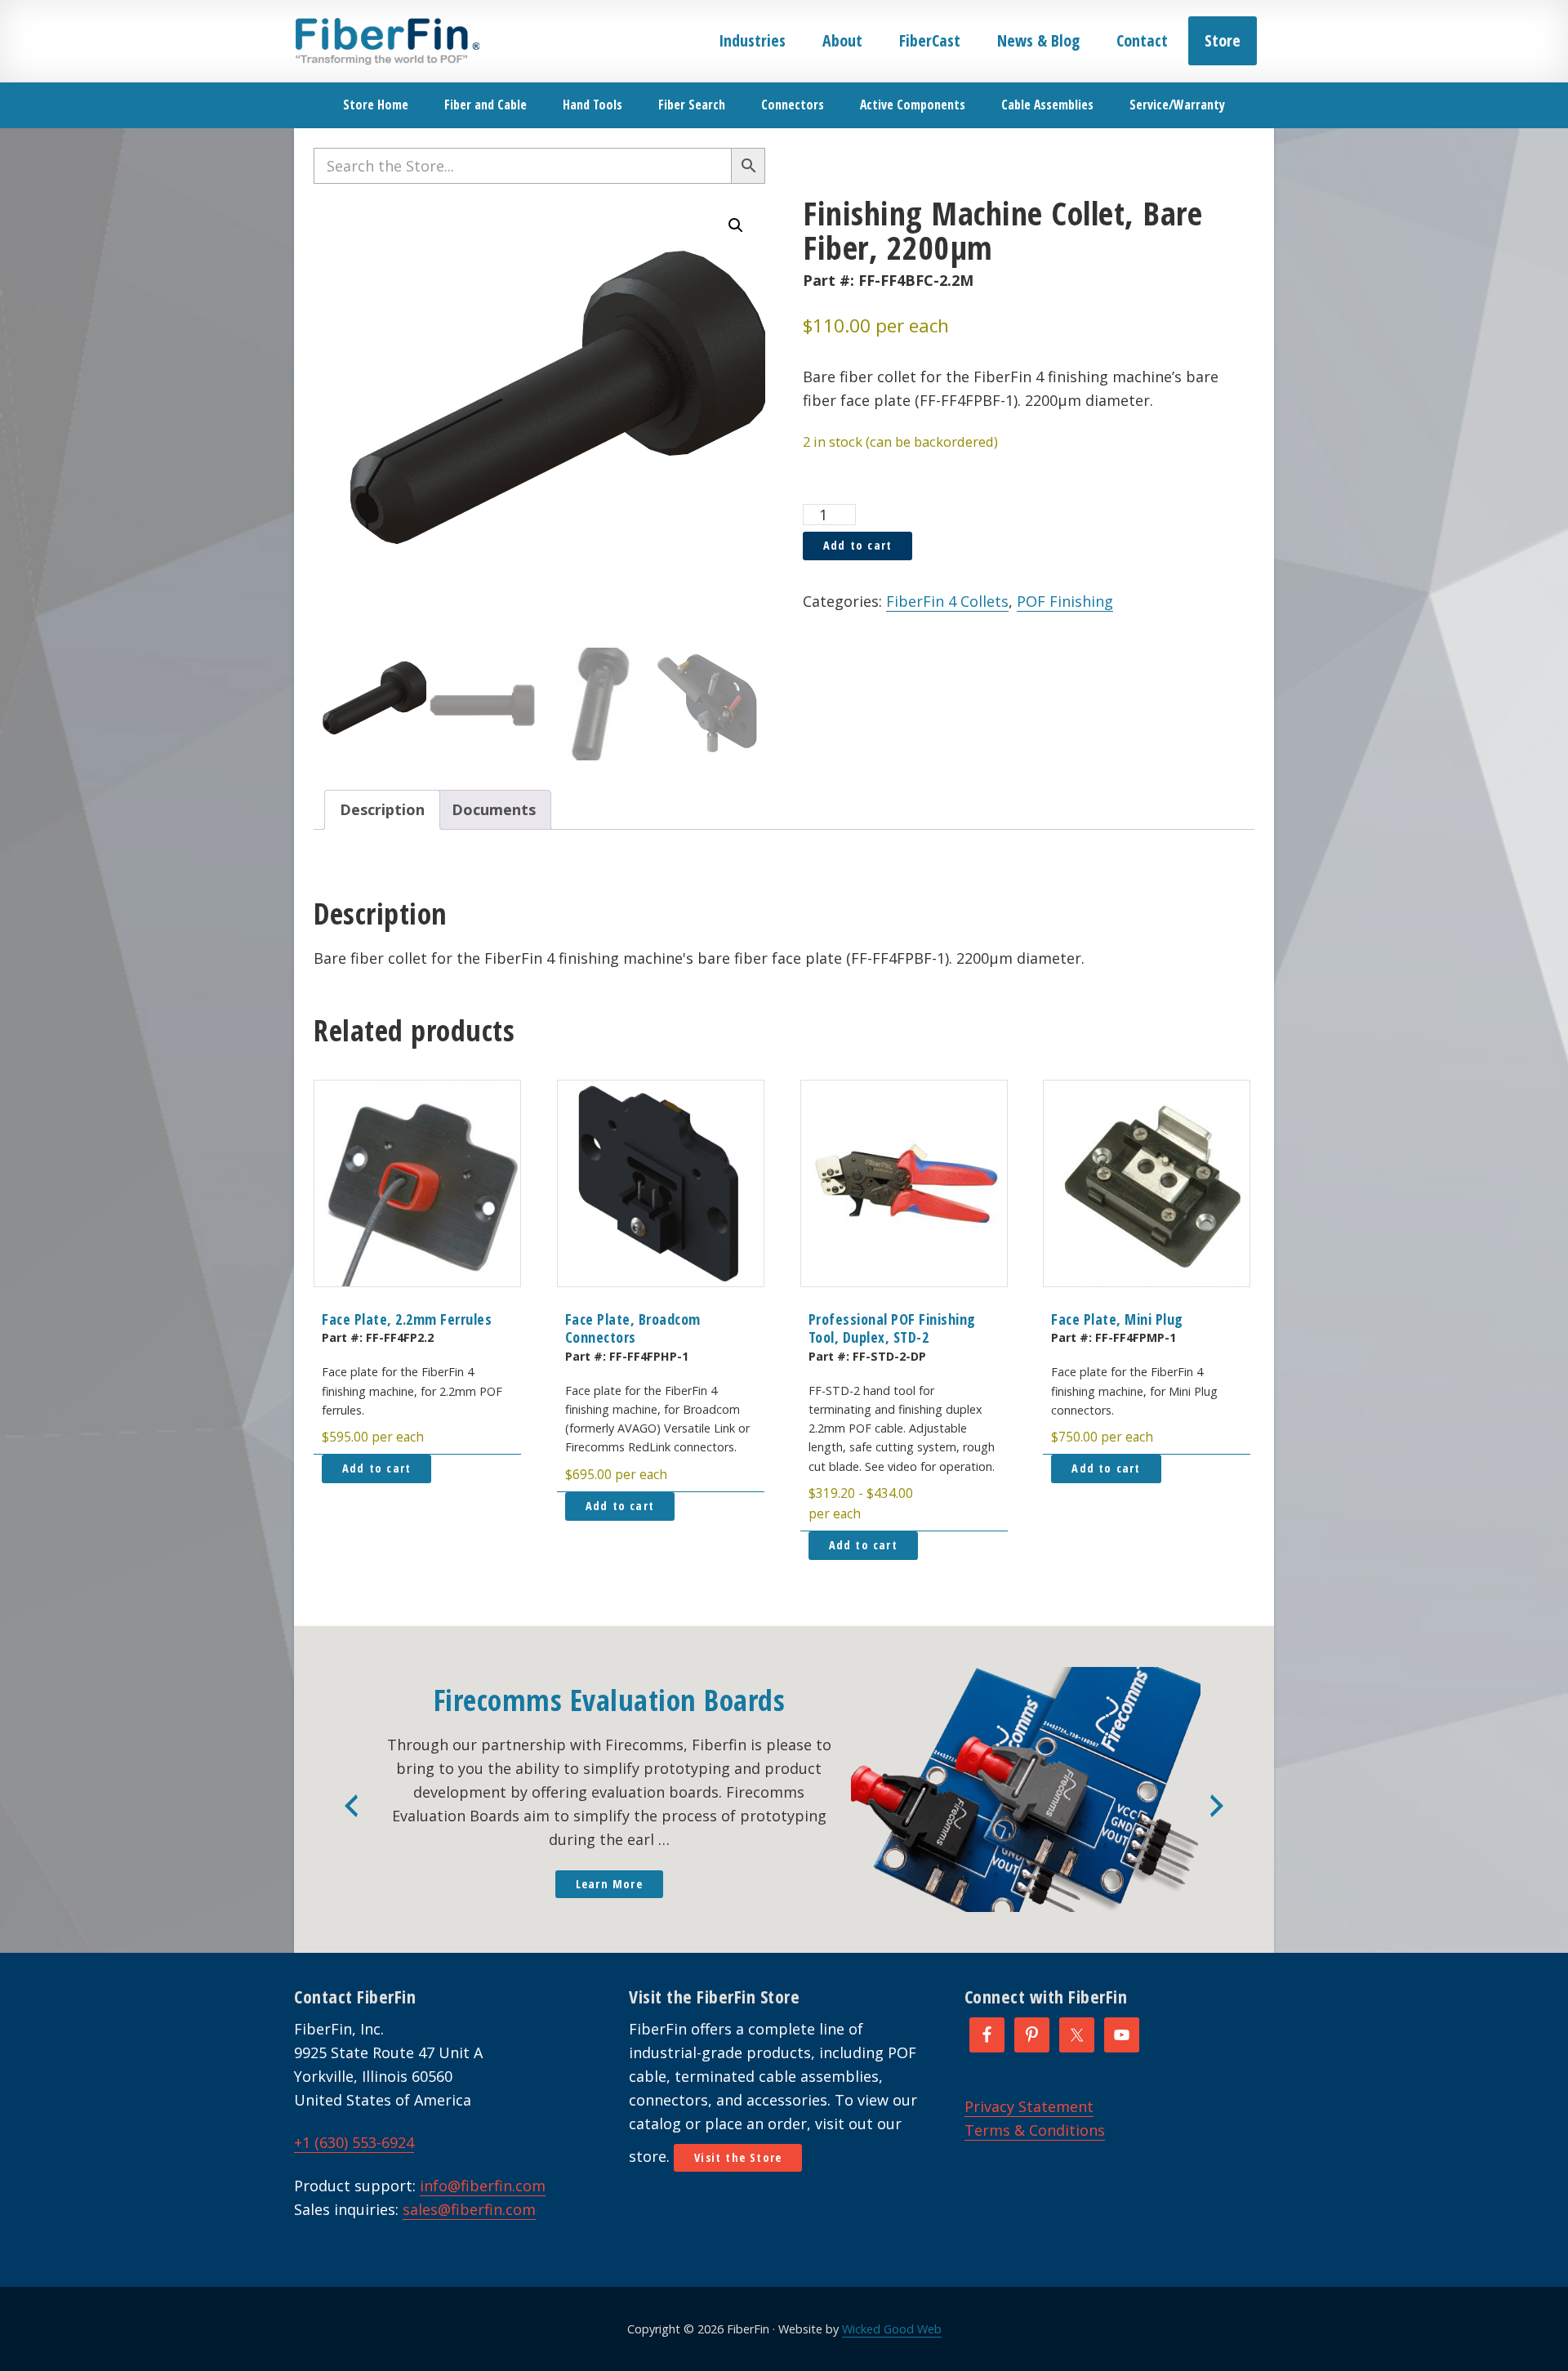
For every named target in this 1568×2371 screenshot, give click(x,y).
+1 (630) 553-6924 (354, 2142)
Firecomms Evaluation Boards (610, 1700)
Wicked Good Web (892, 2329)
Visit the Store (738, 2157)
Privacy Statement (1029, 2106)
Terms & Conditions (1035, 2130)
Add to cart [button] (376, 1468)
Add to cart (857, 545)
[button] (736, 225)
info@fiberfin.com (483, 2186)
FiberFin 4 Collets (947, 601)
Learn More (609, 1884)
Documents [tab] (494, 809)
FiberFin (387, 41)
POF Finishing (1065, 601)
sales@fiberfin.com (469, 2209)
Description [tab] (382, 809)
